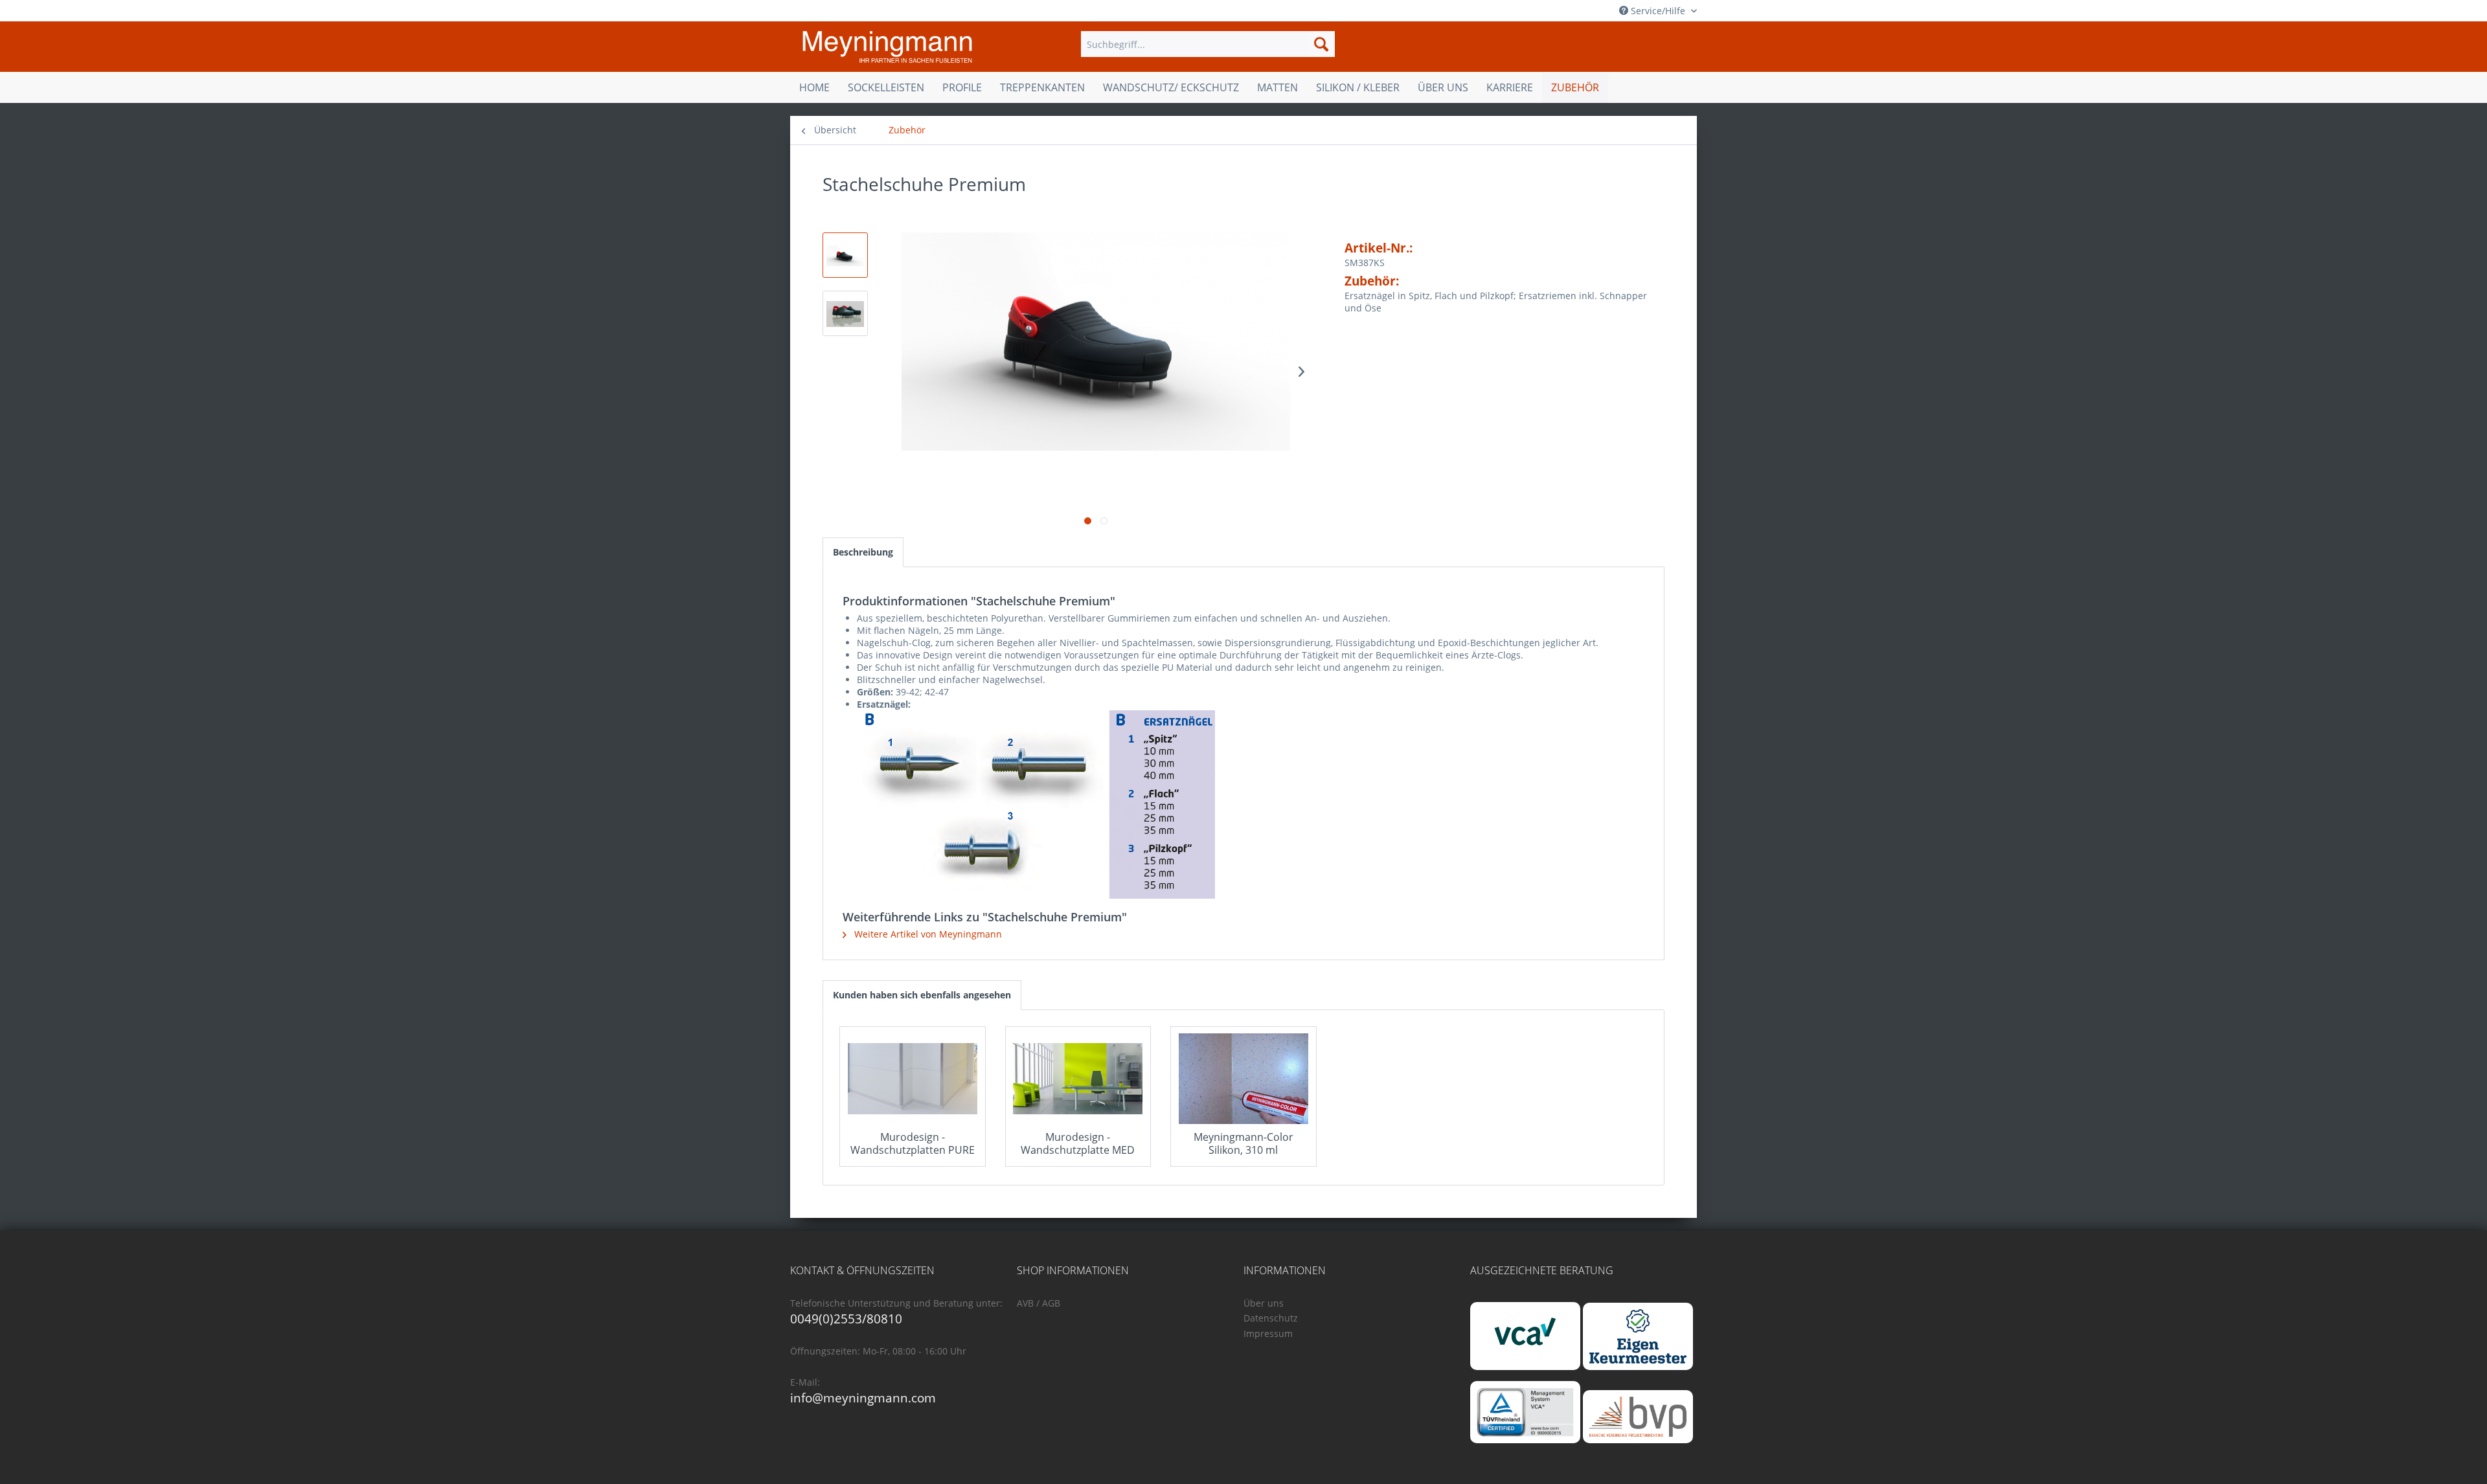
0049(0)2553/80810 (846, 1319)
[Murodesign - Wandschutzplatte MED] (1078, 1079)
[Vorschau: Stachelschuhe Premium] (845, 255)
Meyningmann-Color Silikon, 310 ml (1243, 1143)
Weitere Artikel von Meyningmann (927, 934)
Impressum (1268, 1333)
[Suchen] (1321, 44)
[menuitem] (1208, 44)
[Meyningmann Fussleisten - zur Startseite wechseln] (887, 47)
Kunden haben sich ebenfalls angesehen (922, 995)
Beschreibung (863, 552)
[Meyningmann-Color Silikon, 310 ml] (1243, 1079)
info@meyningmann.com (863, 1398)
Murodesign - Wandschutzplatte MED (1078, 1143)
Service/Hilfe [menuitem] (1658, 11)
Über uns (1264, 1303)
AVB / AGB (1039, 1303)
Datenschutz (1271, 1318)
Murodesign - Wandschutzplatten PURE (913, 1143)
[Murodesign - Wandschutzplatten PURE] (913, 1079)
